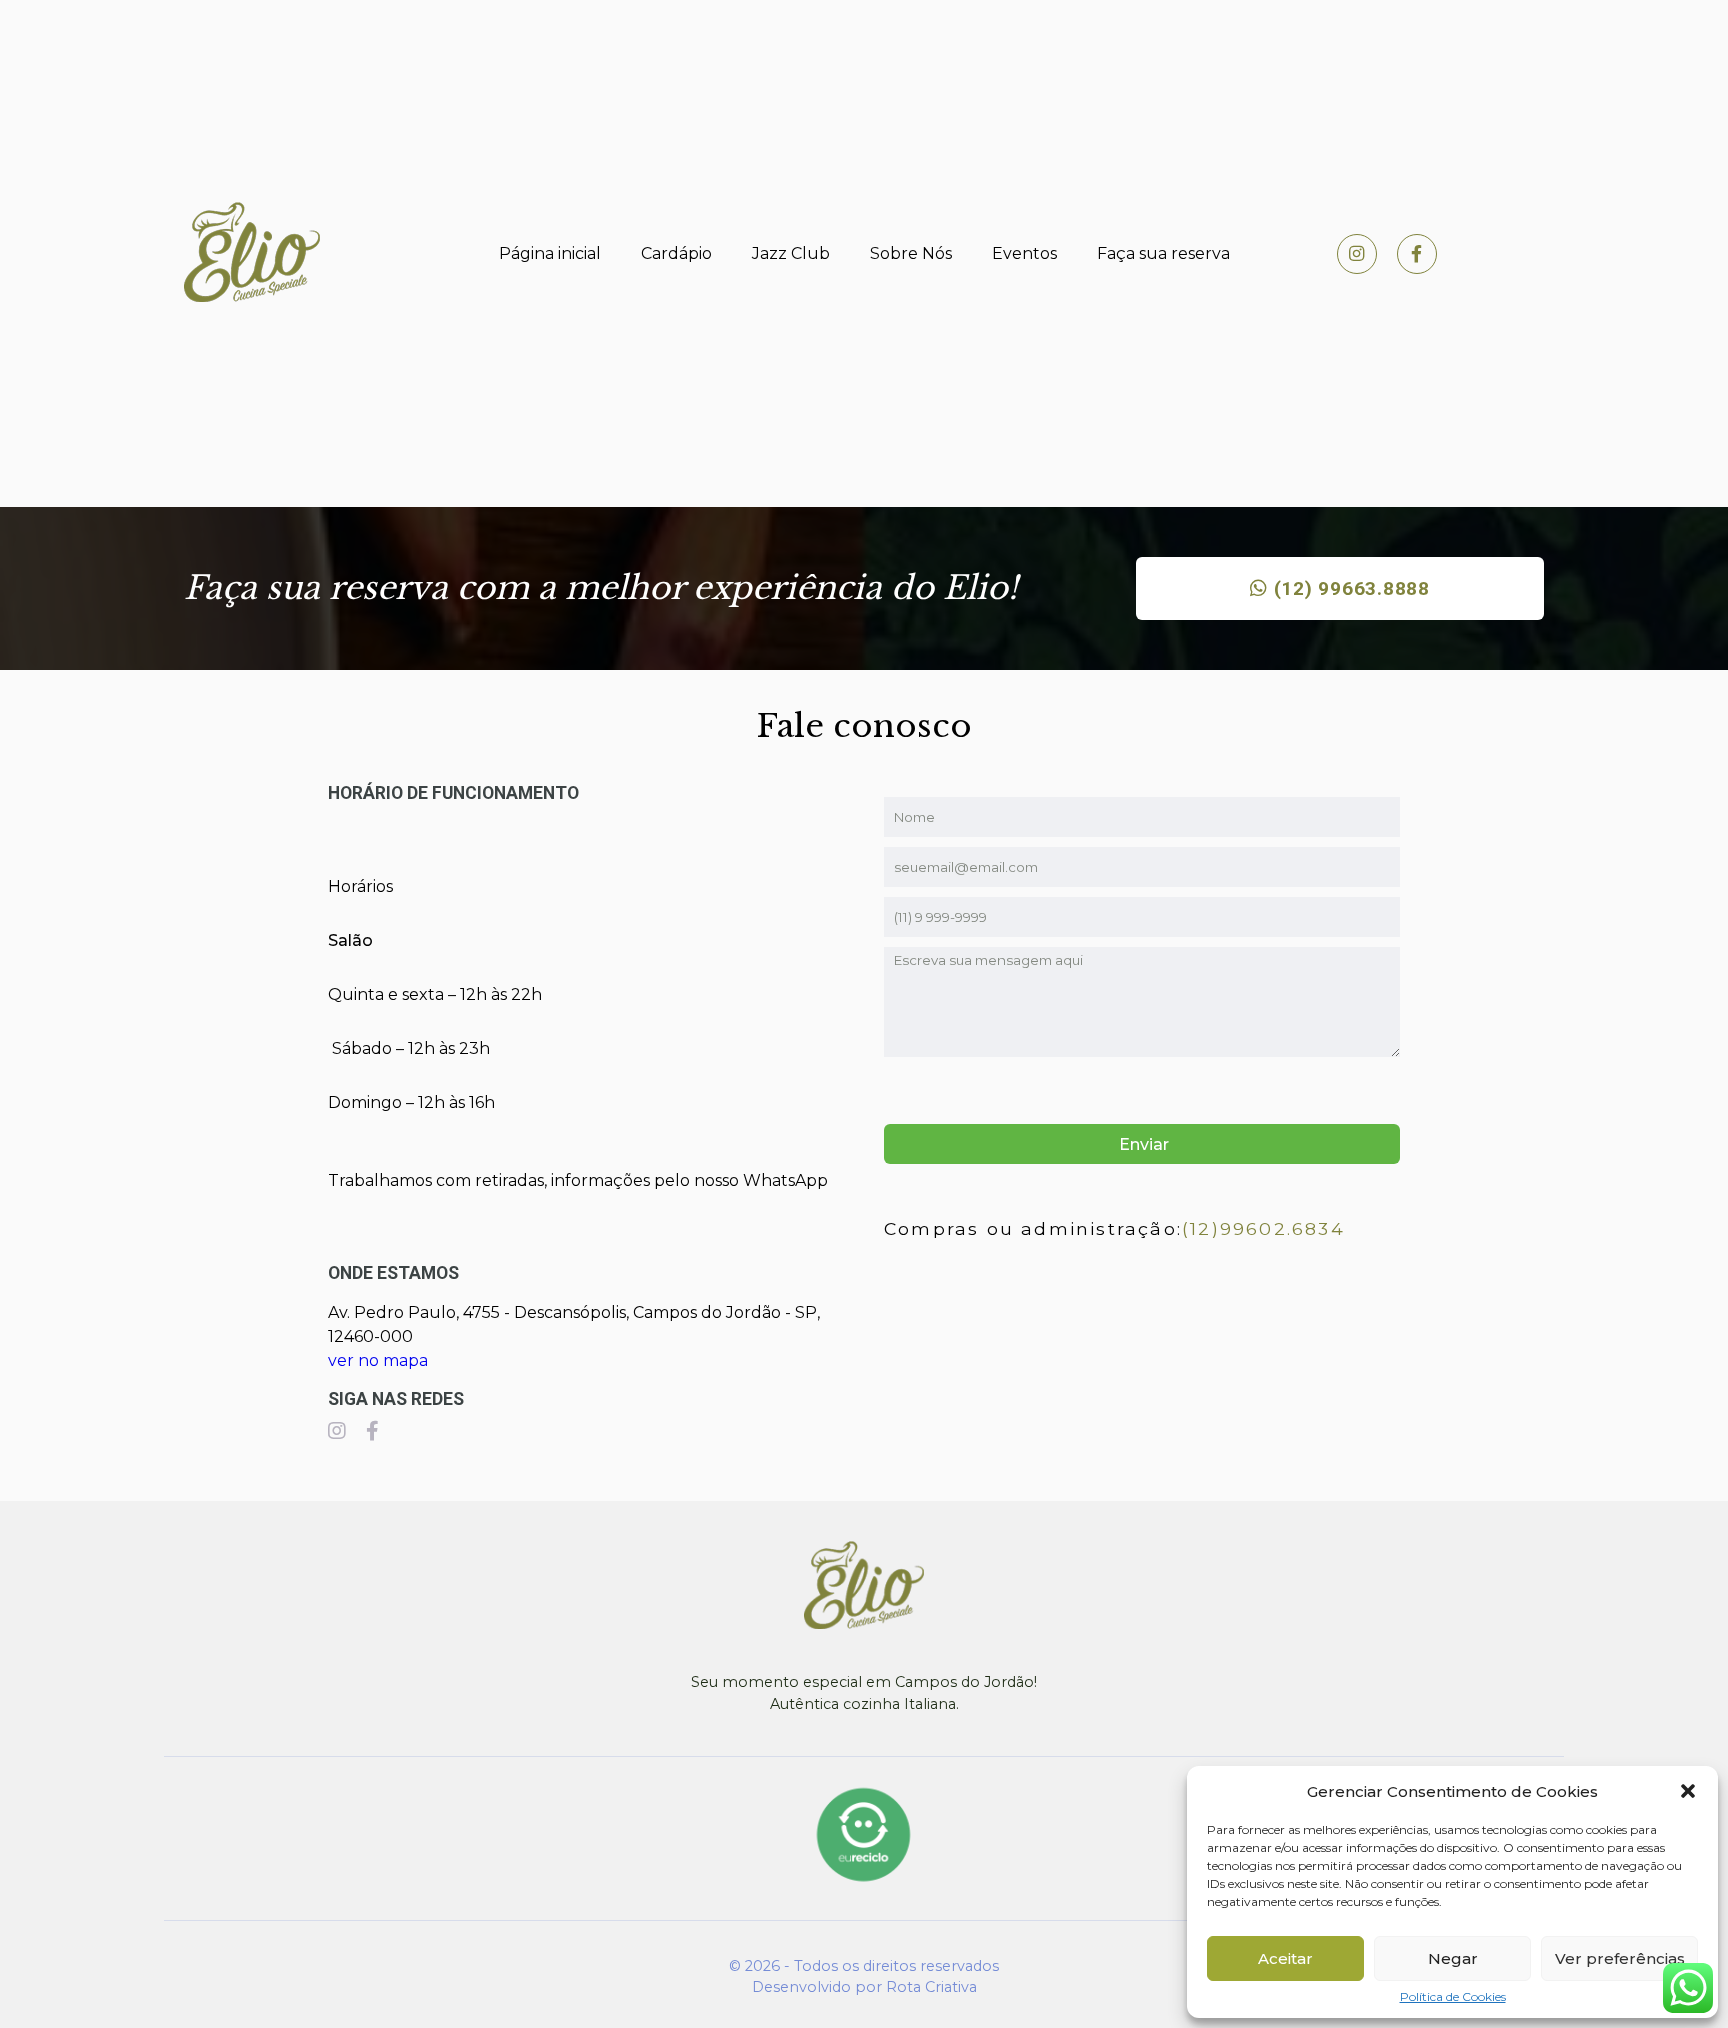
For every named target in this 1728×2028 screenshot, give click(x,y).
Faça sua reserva (1163, 253)
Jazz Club (791, 253)
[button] (1688, 1791)
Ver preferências (1620, 1958)
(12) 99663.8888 (1349, 588)
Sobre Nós (911, 253)
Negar (1453, 1958)
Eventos (1024, 253)
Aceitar (1285, 1958)
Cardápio (676, 253)
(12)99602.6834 (1263, 1228)
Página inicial (550, 253)
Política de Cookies (1453, 1997)
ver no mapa (378, 1360)
